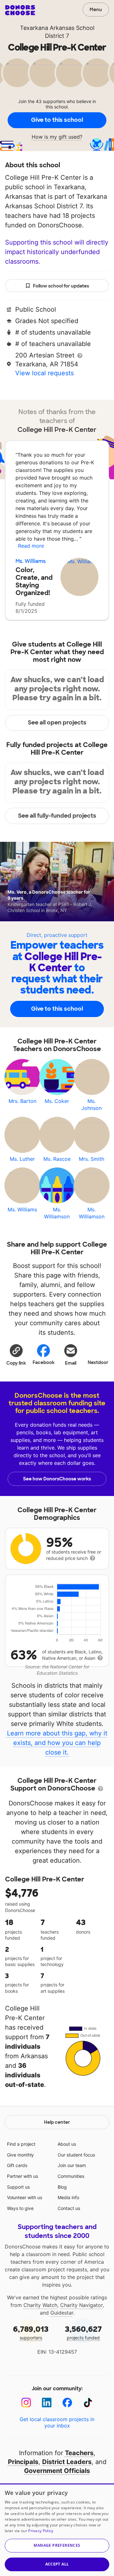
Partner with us (22, 2176)
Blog (62, 2187)
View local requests (44, 373)
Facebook (44, 1362)
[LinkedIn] (47, 2403)
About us (67, 2144)
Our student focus (76, 2155)
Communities (71, 2176)
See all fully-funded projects (57, 816)
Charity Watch (40, 2305)
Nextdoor (98, 1362)
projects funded (83, 2332)
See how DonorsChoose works (57, 1479)
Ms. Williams (31, 561)
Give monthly (20, 2155)
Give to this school (57, 120)
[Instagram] (26, 2403)
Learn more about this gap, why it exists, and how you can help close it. (57, 1743)
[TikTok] (88, 2403)
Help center (57, 2122)
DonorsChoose (20, 10)
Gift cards (17, 2165)
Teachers (79, 2453)
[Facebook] (67, 2403)
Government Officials (57, 2471)
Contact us (69, 2208)
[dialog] (57, 2530)
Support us (18, 2187)
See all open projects (57, 723)
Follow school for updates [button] (61, 286)
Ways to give (20, 2208)
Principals (23, 2462)
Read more (31, 546)
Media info (68, 2197)
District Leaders (67, 2462)
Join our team (72, 2165)
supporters (31, 2332)
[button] (16, 1354)
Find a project (21, 2144)
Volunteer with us (25, 2197)
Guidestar (62, 2313)
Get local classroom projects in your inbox (57, 2422)
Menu (96, 10)
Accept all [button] (57, 2564)
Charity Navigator (81, 2305)
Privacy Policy (41, 2531)
